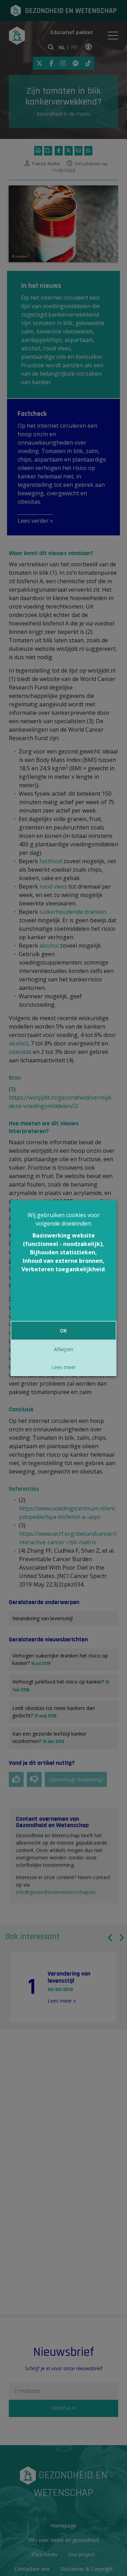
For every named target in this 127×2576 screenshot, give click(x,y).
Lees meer (64, 1367)
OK (64, 1331)
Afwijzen (64, 1349)
